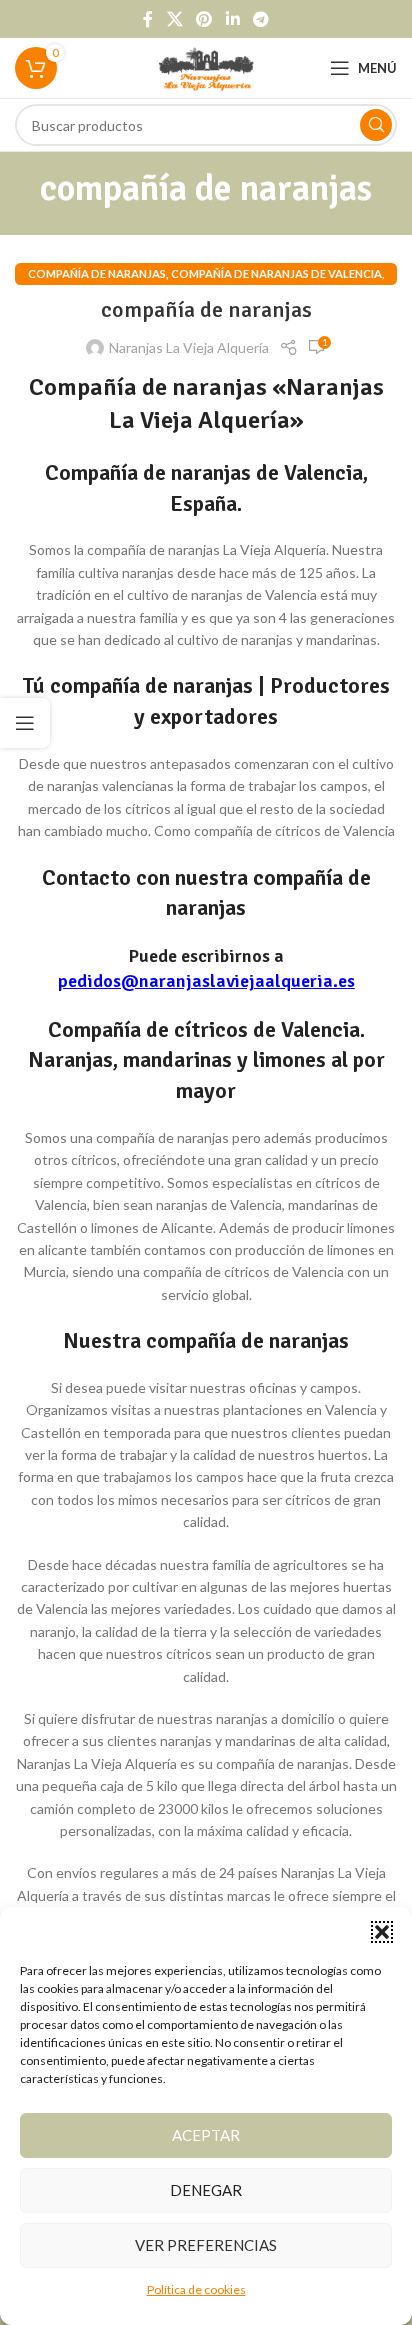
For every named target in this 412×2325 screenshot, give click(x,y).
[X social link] (174, 19)
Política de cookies (196, 2289)
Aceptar (206, 2135)
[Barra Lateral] (25, 723)
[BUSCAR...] (376, 125)
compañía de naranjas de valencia (276, 273)
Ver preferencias (206, 2245)
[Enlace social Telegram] (260, 19)
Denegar (206, 2190)
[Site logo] (206, 66)
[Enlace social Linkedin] (232, 19)
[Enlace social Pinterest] (204, 19)
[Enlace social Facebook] (148, 19)
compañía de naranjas (97, 273)
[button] (382, 1932)
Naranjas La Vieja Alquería (189, 347)
